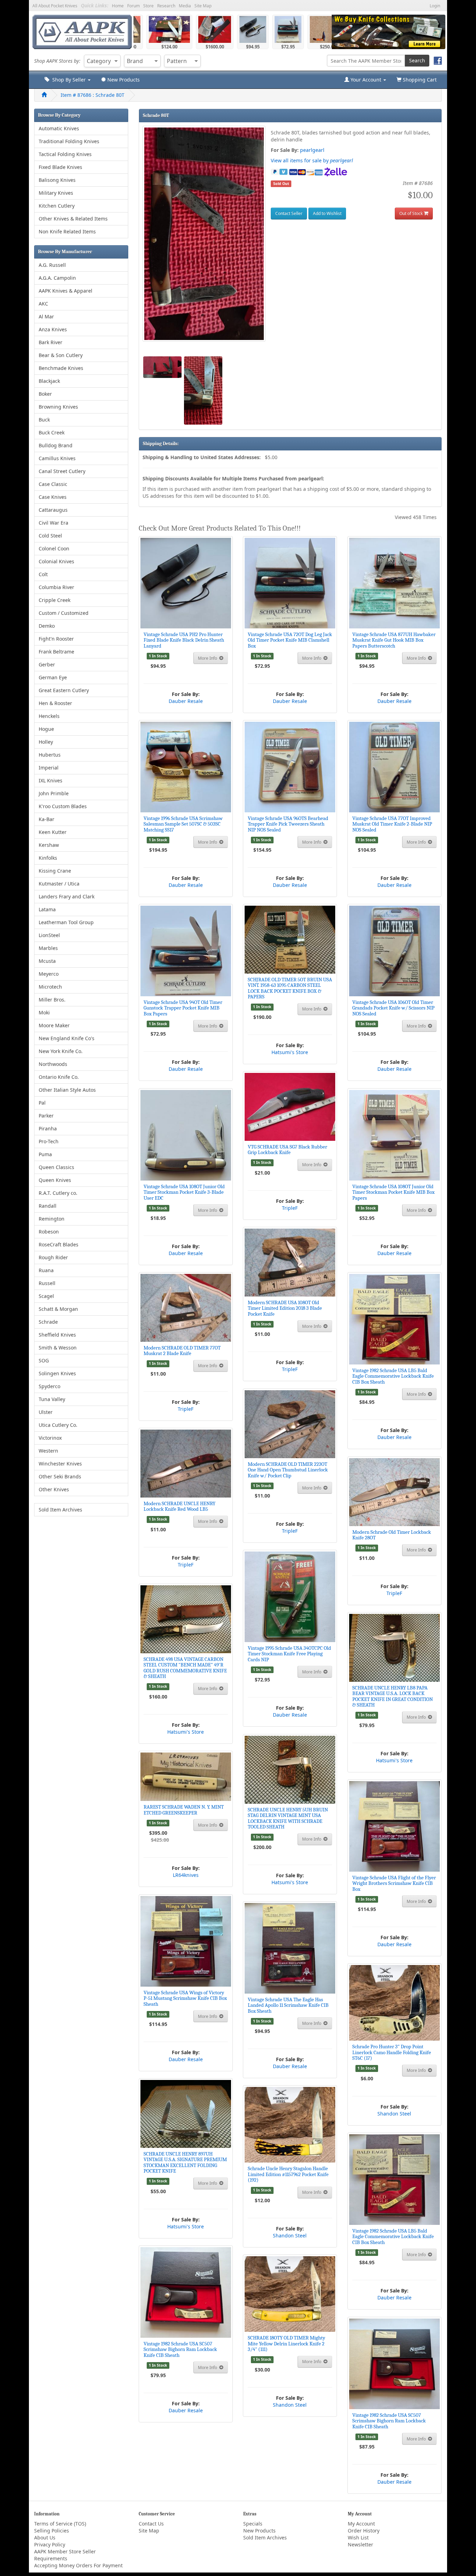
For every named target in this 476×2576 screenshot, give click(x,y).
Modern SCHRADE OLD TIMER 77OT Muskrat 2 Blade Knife (182, 1351)
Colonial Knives (56, 561)
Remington (52, 1219)
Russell (47, 1283)
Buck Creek (52, 432)
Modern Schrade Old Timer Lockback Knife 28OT (392, 1535)
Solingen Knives (57, 1373)
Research (166, 6)
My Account (361, 2524)
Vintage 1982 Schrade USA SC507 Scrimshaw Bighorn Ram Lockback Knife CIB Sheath (180, 2349)
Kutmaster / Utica (59, 884)
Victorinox (50, 1438)
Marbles (48, 948)
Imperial (49, 768)
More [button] (208, 658)
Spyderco (49, 1386)
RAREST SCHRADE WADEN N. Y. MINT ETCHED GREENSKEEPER (184, 1810)
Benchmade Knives (61, 368)
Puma (45, 1154)
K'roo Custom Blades (63, 806)
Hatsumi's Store (290, 1052)
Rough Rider (53, 1257)
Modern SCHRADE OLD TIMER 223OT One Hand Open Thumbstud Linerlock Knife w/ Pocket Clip (288, 1470)
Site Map (203, 6)
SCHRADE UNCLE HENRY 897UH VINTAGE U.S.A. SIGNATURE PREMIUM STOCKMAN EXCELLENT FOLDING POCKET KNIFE (185, 2163)
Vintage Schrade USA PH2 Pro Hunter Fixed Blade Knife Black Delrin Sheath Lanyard (184, 640)
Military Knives (56, 193)
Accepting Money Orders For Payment (78, 2565)
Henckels (49, 716)
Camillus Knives (57, 458)
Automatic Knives (59, 128)
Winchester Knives (60, 1464)
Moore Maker (54, 1025)
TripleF (290, 1208)
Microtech (50, 987)
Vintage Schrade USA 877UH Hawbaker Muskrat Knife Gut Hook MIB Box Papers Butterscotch (394, 640)
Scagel (46, 1296)
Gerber (47, 664)
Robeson (49, 1232)
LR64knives (186, 1875)
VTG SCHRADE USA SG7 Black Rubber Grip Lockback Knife (287, 1150)
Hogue (46, 729)
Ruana (46, 1270)
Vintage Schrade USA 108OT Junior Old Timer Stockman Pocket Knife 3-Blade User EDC (184, 1192)
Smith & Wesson (58, 1348)
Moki (44, 1012)
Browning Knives (58, 407)
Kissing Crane (55, 871)
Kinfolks (48, 858)
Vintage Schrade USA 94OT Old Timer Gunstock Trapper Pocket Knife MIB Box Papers (183, 1008)
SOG (44, 1360)
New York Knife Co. (61, 1051)
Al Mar (46, 316)
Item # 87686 (93, 95)
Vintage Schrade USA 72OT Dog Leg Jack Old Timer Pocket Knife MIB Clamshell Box (290, 640)
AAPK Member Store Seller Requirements (65, 2555)
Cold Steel (50, 536)
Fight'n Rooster (56, 639)
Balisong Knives (57, 180)
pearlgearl (312, 150)
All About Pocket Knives (55, 6)
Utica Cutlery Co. (58, 1425)
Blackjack (49, 381)
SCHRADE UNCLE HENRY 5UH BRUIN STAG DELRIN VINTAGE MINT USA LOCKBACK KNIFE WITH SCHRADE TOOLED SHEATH (288, 1818)
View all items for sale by (312, 160)
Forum (133, 6)
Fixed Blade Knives (60, 167)
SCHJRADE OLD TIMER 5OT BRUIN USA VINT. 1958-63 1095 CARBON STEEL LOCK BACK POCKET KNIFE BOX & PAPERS (290, 988)
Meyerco (49, 974)
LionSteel (49, 935)
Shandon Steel (394, 2114)
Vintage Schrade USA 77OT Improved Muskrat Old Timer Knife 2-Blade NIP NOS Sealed (392, 824)
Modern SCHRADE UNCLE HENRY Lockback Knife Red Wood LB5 (179, 1506)
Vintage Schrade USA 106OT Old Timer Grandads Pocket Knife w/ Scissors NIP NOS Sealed (393, 1008)
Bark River (51, 342)
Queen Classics (56, 1167)
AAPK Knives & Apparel (66, 291)
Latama (47, 909)
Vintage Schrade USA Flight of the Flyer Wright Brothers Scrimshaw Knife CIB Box (394, 1883)
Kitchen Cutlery (57, 206)
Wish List (358, 2538)
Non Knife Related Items (67, 231)
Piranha (48, 1128)
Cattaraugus (53, 510)
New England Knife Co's (67, 1038)
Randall (48, 1206)
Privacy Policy (50, 2544)
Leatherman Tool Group (66, 922)
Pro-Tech (49, 1141)
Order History (364, 2531)
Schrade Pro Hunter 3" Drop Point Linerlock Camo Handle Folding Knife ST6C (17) (392, 2052)
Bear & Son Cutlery (61, 355)
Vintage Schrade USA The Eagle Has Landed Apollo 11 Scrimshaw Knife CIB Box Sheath (288, 2005)
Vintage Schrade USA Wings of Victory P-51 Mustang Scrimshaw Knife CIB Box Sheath (185, 1998)
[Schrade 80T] (204, 234)
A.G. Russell (52, 265)
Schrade (48, 1322)
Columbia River (56, 587)
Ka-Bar (47, 819)
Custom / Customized (64, 613)
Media (185, 6)
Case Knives (53, 497)
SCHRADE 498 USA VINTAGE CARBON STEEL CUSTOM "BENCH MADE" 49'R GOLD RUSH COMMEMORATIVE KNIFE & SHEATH (185, 1668)
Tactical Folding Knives (65, 154)
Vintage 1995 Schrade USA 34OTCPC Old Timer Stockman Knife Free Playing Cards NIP (289, 1654)
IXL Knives (51, 780)
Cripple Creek (55, 600)
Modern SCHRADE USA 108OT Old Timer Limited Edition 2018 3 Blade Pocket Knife (285, 1308)
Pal (42, 1103)
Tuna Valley (52, 1399)
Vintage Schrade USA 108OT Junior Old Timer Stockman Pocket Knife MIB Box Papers (393, 1192)
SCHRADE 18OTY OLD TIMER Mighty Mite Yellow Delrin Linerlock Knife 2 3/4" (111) (286, 2343)
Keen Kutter (53, 832)
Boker (45, 394)
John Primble (54, 793)
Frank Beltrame (56, 652)
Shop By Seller (68, 80)
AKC (43, 304)
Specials (253, 2524)
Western (48, 1451)
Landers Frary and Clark (67, 896)
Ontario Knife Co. (59, 1077)
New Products (259, 2531)
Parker (46, 1116)
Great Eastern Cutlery (64, 690)
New (123, 80)
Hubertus (50, 755)
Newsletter (360, 2544)
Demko (47, 626)
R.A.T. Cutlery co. (58, 1193)
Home (118, 6)
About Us (45, 2538)
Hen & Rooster (55, 703)
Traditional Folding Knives (69, 141)
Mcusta (47, 961)
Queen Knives (55, 1180)
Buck (44, 420)
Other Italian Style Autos (67, 1090)
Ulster (46, 1412)
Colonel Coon (54, 548)
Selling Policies (52, 2531)
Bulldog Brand (56, 445)
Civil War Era (53, 523)
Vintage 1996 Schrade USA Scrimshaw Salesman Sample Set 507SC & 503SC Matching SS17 (183, 824)
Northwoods (53, 1064)
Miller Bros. (52, 1000)
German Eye (53, 677)
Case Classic (53, 484)
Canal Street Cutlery (62, 471)
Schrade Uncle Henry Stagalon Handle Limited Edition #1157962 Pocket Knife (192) (288, 2174)
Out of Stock (411, 213)
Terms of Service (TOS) (60, 2524)
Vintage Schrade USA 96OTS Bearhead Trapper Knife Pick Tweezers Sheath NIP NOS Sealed (288, 824)
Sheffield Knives (57, 1335)
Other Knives (54, 1489)
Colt (43, 574)
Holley (46, 742)
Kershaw (49, 845)
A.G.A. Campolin (57, 278)
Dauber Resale (186, 701)
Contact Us (151, 2524)
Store (148, 6)
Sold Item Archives (60, 1510)
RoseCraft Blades (59, 1244)
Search (417, 60)
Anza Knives (53, 329)
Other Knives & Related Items (73, 219)
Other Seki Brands (60, 1476)
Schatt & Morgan (58, 1309)
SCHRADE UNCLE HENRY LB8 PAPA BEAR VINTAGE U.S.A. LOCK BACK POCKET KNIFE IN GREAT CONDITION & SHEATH (393, 1696)
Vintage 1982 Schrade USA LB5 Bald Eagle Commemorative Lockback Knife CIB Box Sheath (393, 1376)
